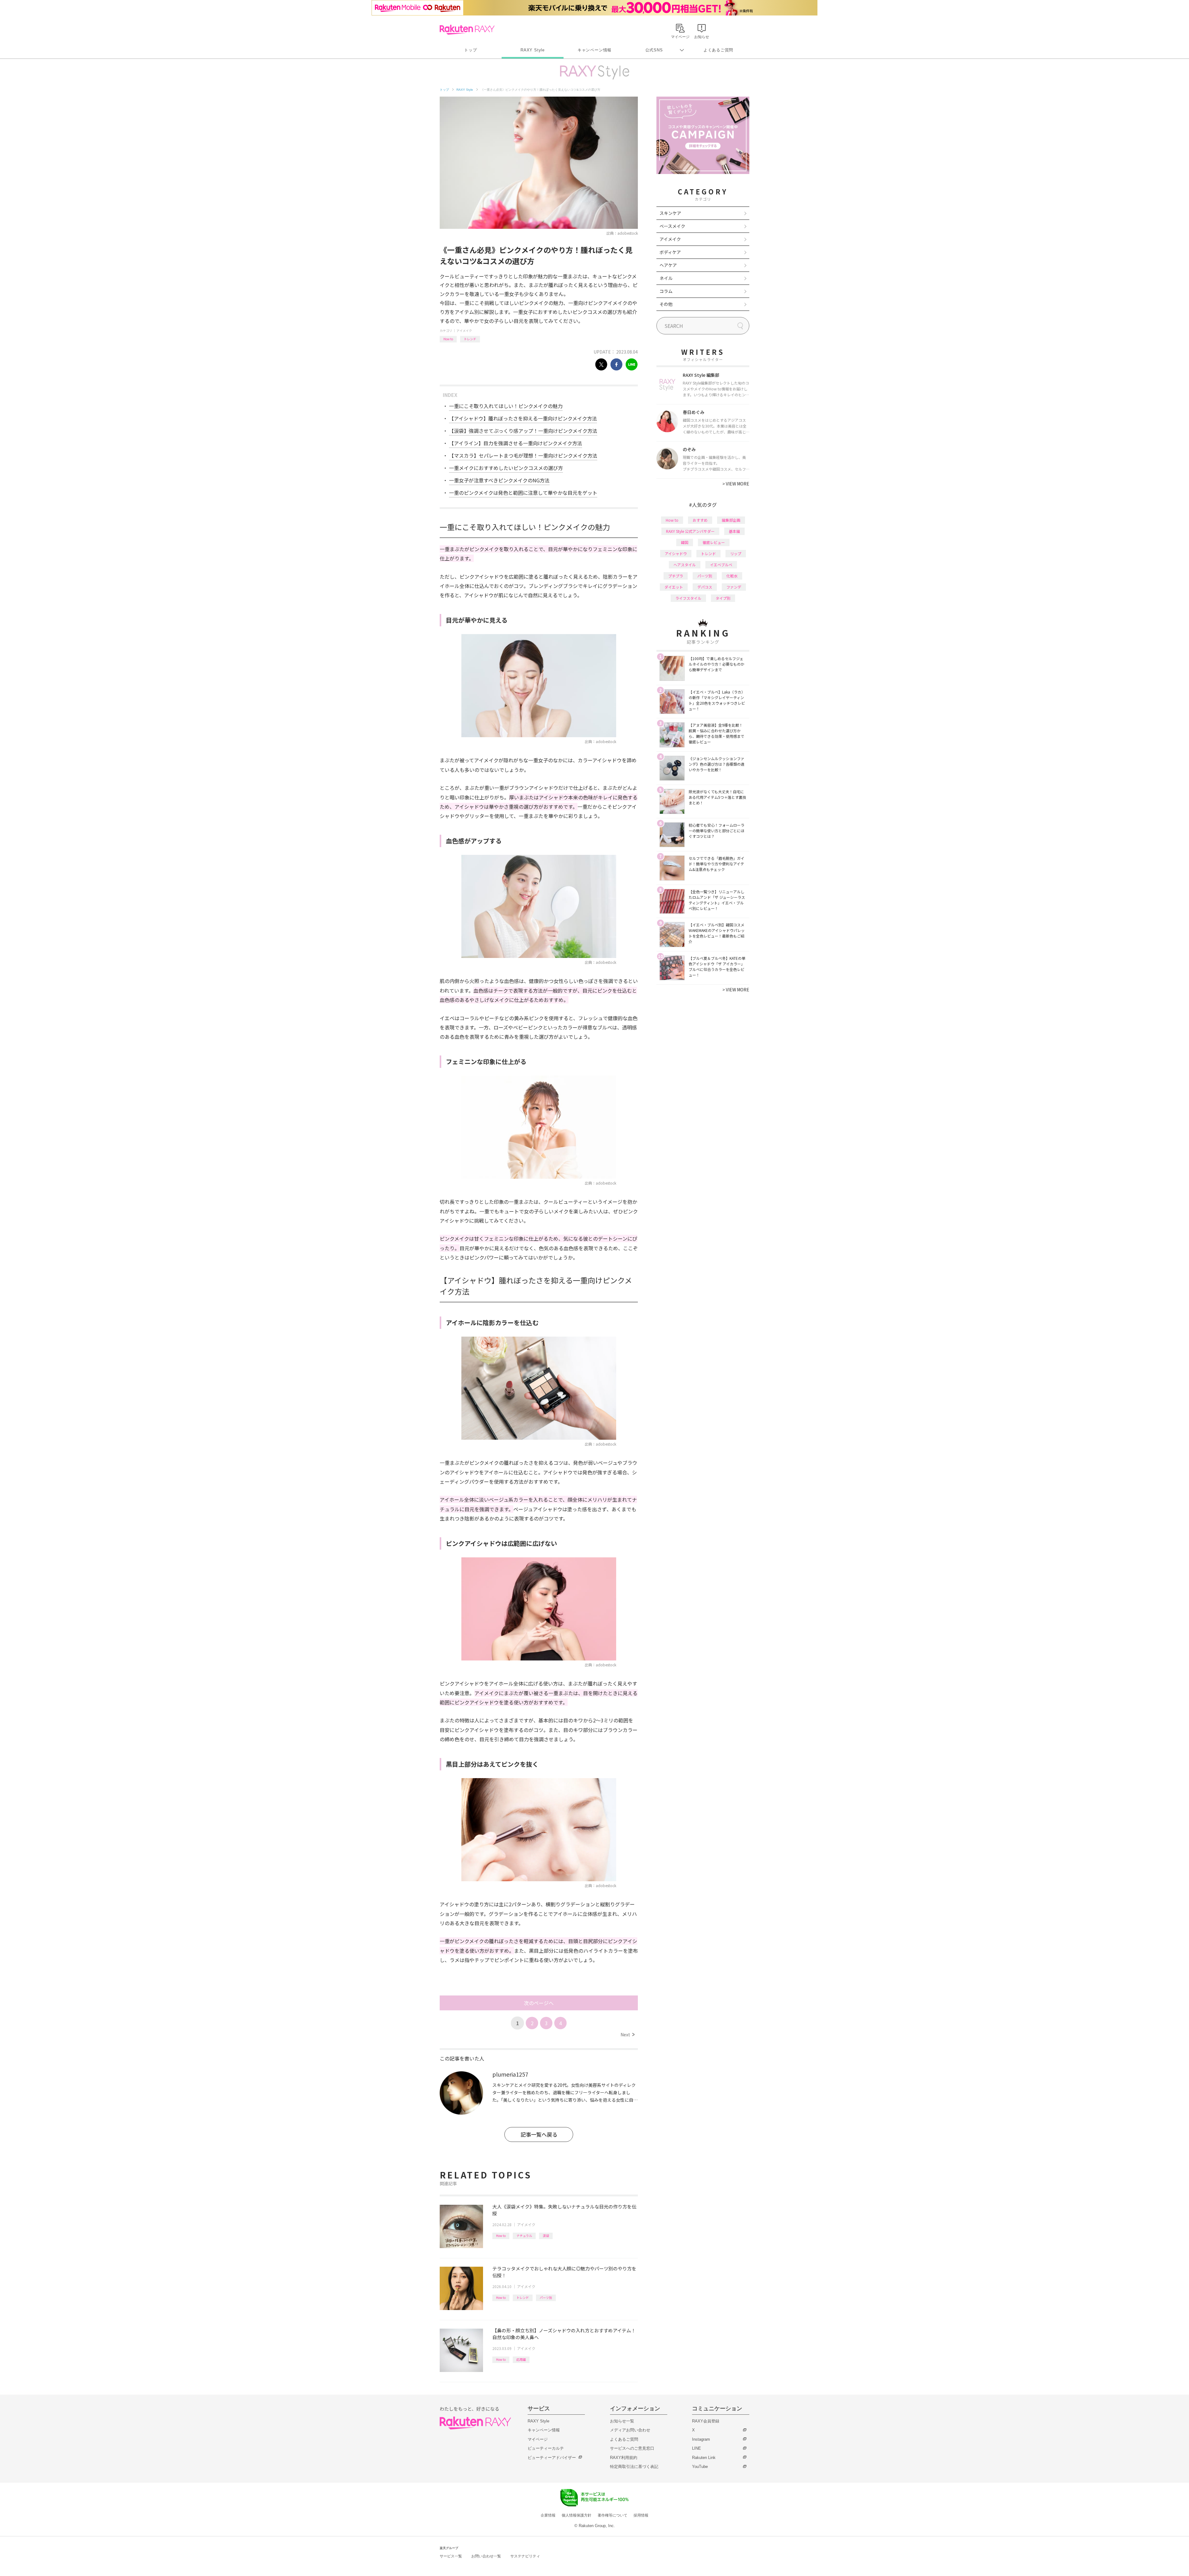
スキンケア (670, 213)
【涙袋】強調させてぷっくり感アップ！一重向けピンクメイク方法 (523, 431)
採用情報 (641, 2515)
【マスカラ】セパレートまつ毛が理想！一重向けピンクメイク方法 (523, 455)
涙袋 (546, 2236)
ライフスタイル (688, 598)
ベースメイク (672, 226)
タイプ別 (723, 598)
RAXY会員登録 (706, 2421)
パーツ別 (546, 2298)
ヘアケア (668, 265)
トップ (470, 50)
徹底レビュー (714, 542)
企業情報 (548, 2515)
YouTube (700, 2467)
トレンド (470, 339)
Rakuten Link (704, 2458)
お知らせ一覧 (622, 2421)
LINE (697, 2448)
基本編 (734, 531)
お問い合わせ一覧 (486, 2556)
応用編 (521, 2359)
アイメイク (464, 331)
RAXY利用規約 (624, 2458)
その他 (666, 304)
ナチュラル (524, 2236)
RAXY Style (533, 50)
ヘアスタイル (685, 565)
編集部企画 (731, 520)
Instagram (701, 2439)
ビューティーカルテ (546, 2448)
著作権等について (612, 2515)
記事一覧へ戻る (539, 2134)
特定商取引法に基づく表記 (634, 2467)
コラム (666, 291)
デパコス (705, 587)
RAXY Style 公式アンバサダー (690, 531)
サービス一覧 (451, 2556)
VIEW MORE (736, 484)
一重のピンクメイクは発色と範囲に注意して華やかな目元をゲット (523, 493)
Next (627, 2034)
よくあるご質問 (718, 50)
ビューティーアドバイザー (552, 2458)
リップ (736, 553)
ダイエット (674, 587)
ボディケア (670, 252)
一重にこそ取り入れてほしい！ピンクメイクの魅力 (506, 406)
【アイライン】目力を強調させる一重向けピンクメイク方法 (516, 443)
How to (448, 339)
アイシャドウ (676, 553)
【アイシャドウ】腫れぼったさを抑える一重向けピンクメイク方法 (523, 418)
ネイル (666, 278)
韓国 (685, 542)
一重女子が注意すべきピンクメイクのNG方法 (499, 480)
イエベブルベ (721, 565)
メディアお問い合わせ (630, 2430)
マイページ (538, 2439)
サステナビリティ (525, 2556)
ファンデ (734, 587)
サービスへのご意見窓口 (632, 2448)
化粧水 (732, 576)
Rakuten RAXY (467, 30)
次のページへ (539, 2003)
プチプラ (676, 576)
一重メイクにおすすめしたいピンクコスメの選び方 (506, 468)
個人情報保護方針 (577, 2515)
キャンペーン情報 (594, 50)
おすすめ (700, 520)
